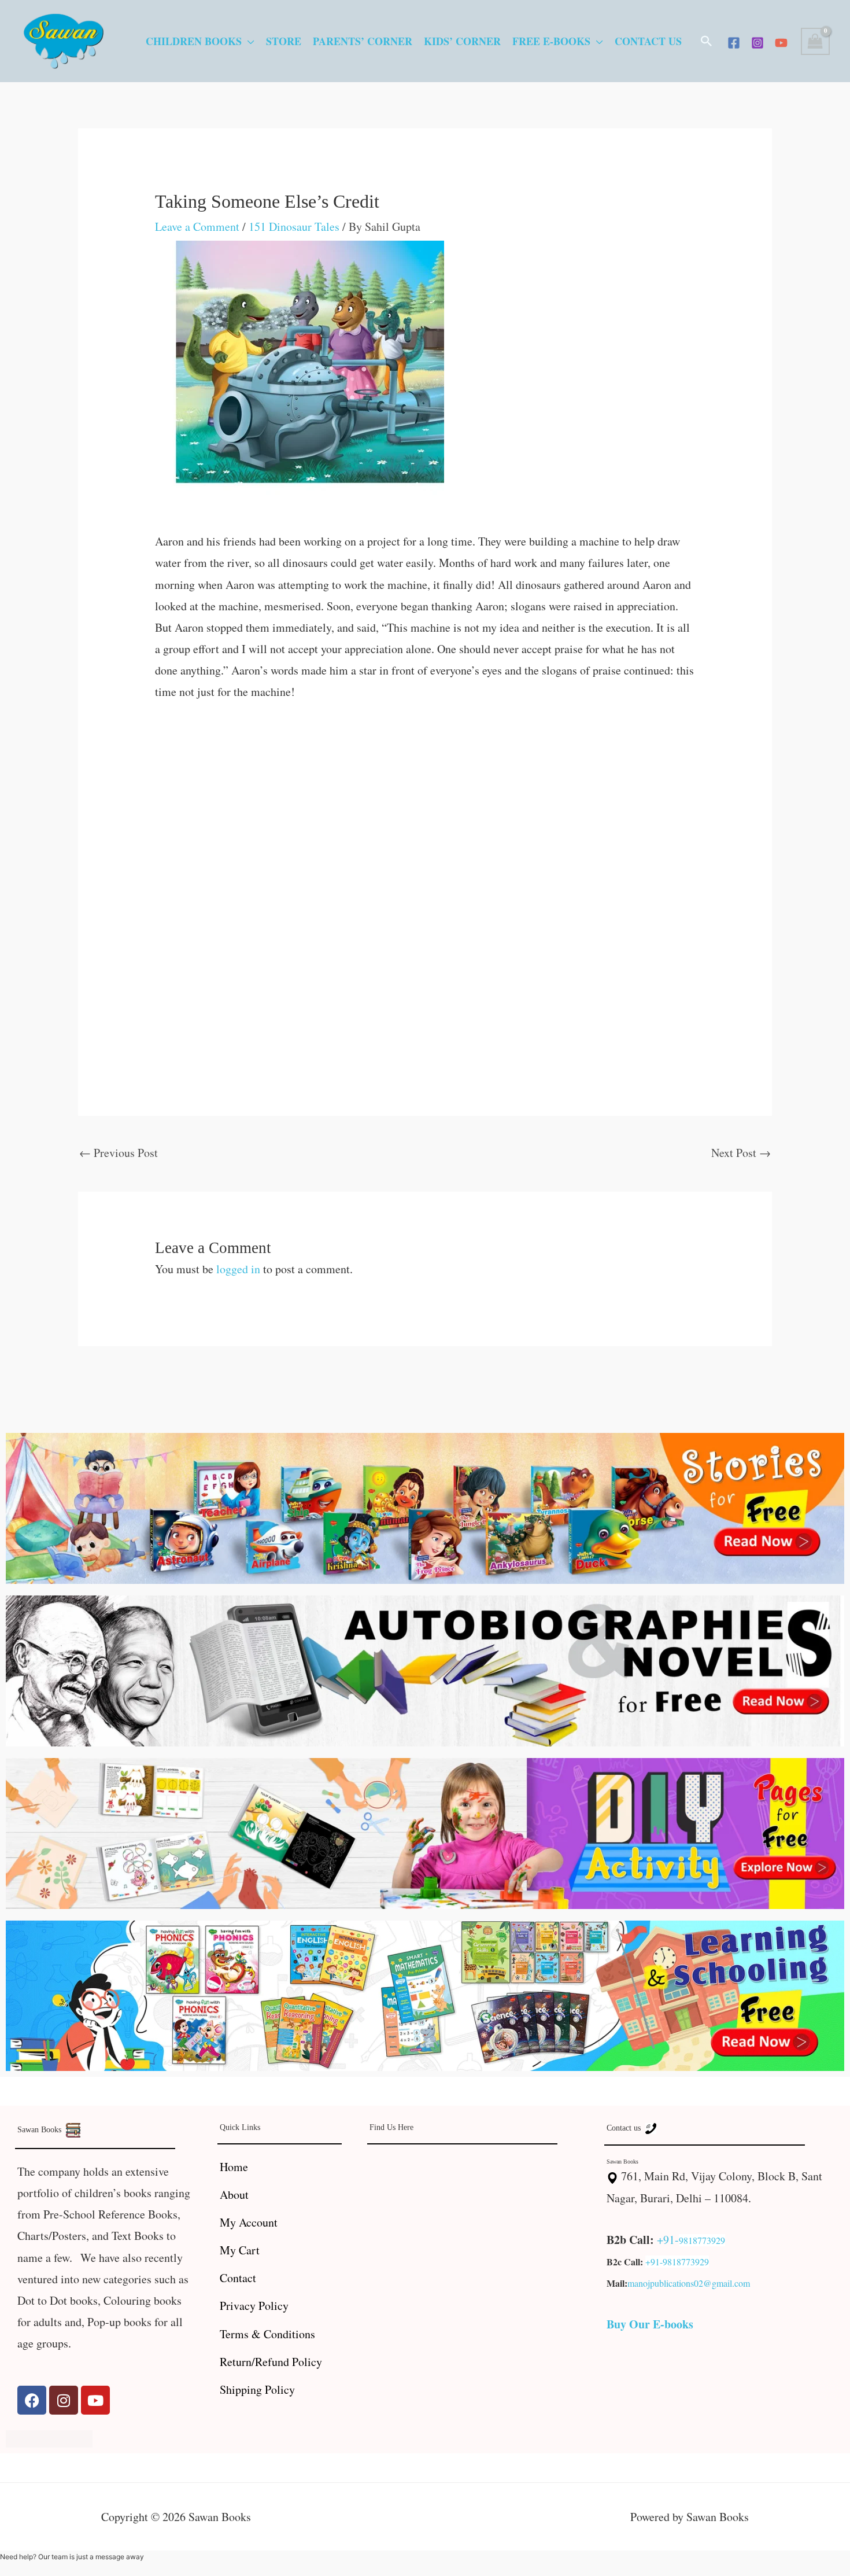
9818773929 (702, 2240)
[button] (707, 41)
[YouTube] (781, 43)
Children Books (194, 41)
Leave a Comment (197, 226)
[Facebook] (734, 43)
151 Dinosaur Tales (294, 226)
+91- (668, 2240)
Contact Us (648, 41)
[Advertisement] (425, 802)
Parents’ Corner (363, 41)
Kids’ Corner (462, 41)
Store (284, 41)
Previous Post (119, 1153)
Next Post (741, 1153)
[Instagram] (757, 43)
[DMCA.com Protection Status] (49, 2437)
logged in (238, 1269)
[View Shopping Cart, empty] (815, 41)
